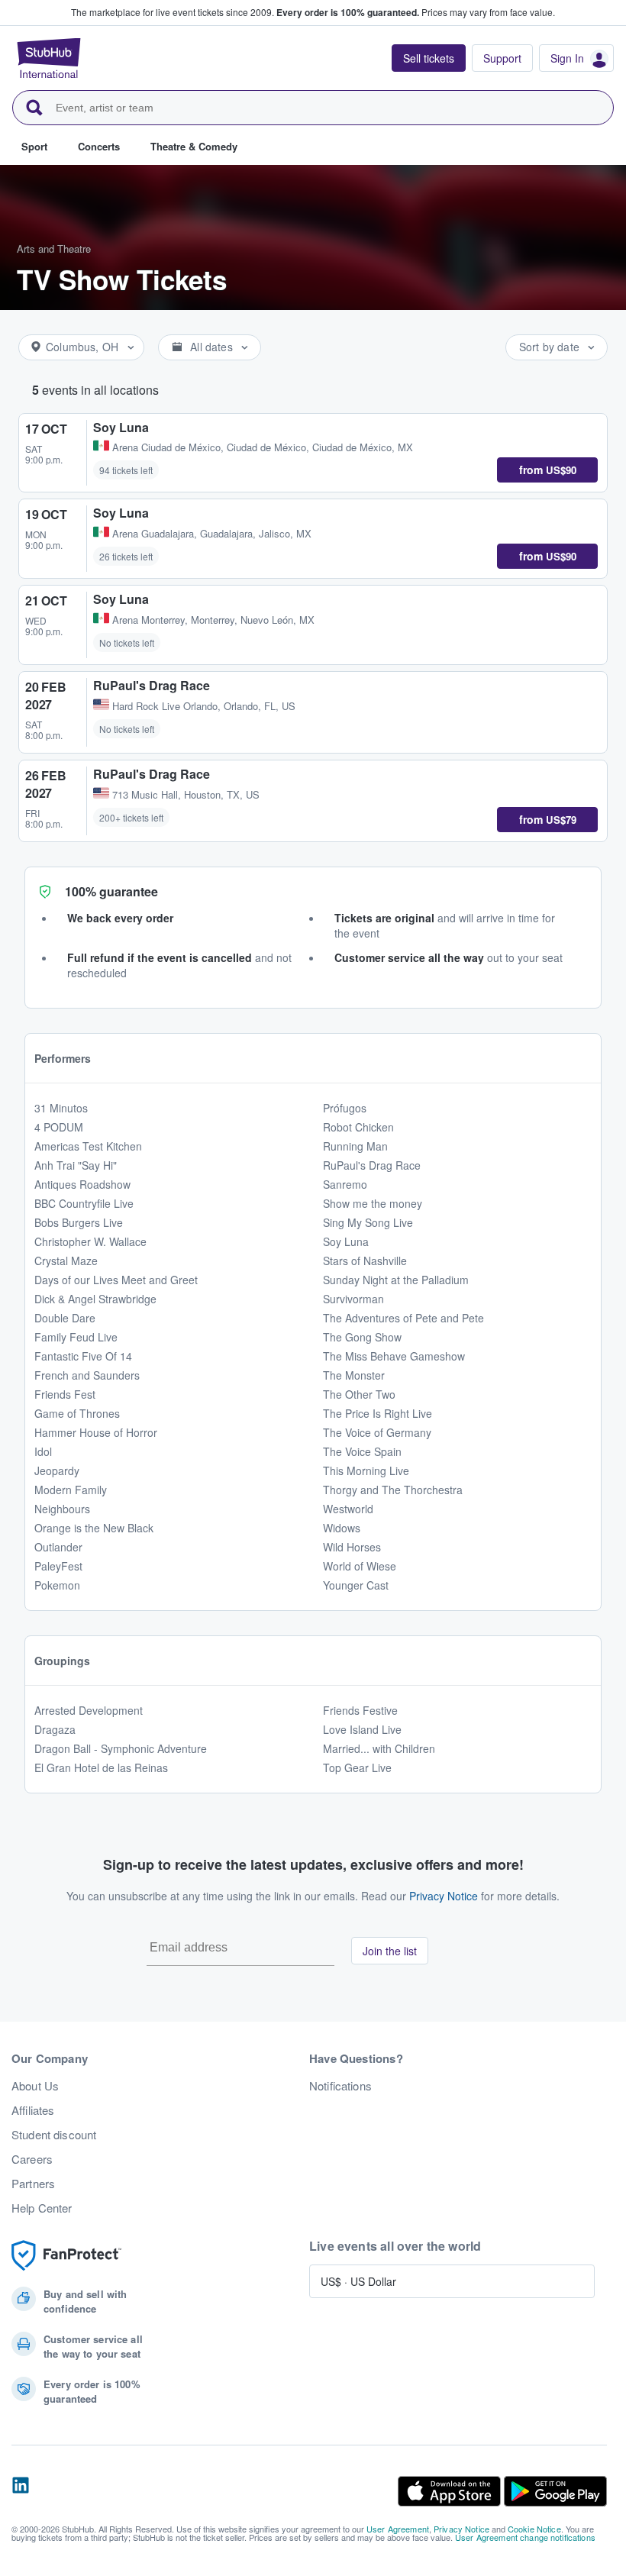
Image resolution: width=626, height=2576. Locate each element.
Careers (32, 2159)
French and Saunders (87, 1375)
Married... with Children (379, 1748)
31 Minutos (61, 1108)
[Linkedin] (21, 2491)
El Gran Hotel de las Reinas (101, 1767)
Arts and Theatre (54, 249)
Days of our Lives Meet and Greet (116, 1280)
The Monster (354, 1375)
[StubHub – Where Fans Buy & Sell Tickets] (49, 58)
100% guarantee (111, 891)
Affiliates (33, 2110)
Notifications (340, 2086)
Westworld (348, 1509)
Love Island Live (362, 1729)
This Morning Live (366, 1470)
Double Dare (65, 1318)
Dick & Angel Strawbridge (95, 1299)
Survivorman (353, 1299)
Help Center (42, 2208)
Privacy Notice (444, 1896)
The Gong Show (362, 1337)
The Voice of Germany (377, 1432)
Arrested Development (89, 1710)
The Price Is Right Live (378, 1413)
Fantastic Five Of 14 (83, 1356)
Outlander (58, 1547)
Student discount (54, 2135)
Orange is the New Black (94, 1528)
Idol (43, 1451)
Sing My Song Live (368, 1222)
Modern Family (71, 1490)
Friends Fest (65, 1394)
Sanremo (345, 1184)
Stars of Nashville (365, 1261)
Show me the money (373, 1203)
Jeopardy (57, 1470)
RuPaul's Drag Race (372, 1165)
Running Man (355, 1146)
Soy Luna (346, 1241)
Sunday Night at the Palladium (396, 1280)
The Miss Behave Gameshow (394, 1356)
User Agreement (398, 2529)
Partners (33, 2184)
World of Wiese (360, 1566)
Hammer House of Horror (96, 1432)
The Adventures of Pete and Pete (403, 1318)
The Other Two (359, 1394)
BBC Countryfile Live (84, 1203)
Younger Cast (356, 1585)
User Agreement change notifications (525, 2537)
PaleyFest (58, 1566)
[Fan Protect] (66, 2256)
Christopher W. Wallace (90, 1241)
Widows (342, 1528)
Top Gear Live (357, 1767)
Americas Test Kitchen (88, 1146)
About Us (35, 2086)
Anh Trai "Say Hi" (76, 1165)
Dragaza (55, 1729)
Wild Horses (352, 1547)
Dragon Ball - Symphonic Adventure (121, 1748)
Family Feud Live (76, 1337)
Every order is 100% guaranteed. (348, 12)
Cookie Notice (534, 2529)
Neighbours (62, 1509)
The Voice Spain (362, 1451)
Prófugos (345, 1108)
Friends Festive (360, 1710)
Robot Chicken (358, 1127)
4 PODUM (59, 1127)
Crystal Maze (66, 1261)
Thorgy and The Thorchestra (393, 1490)
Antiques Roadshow (82, 1184)
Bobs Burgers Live (79, 1222)
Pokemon (57, 1585)
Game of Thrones (77, 1413)
